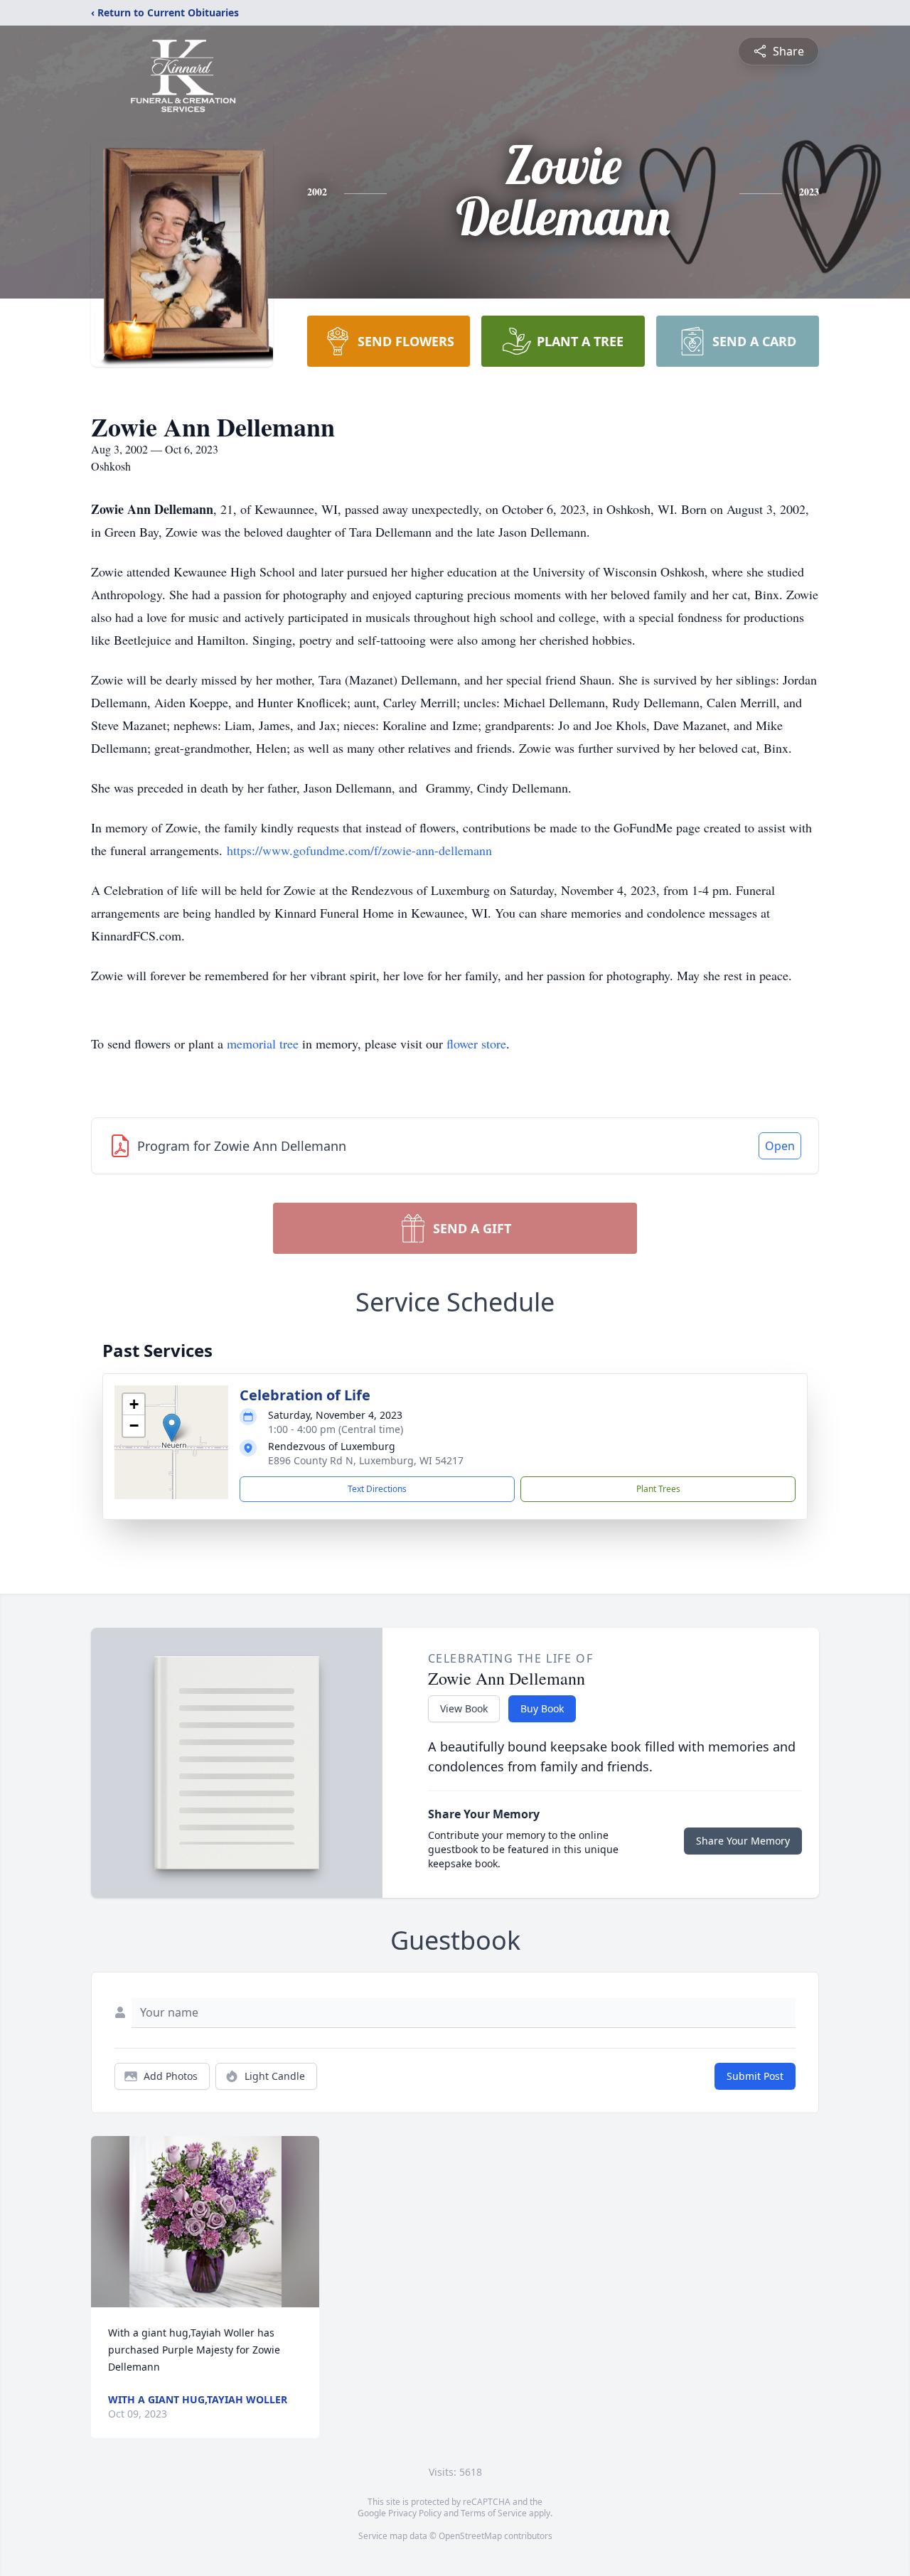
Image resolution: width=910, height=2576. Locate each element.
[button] (172, 1428)
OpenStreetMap (470, 2536)
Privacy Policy (415, 2513)
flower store (476, 1043)
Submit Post (755, 2076)
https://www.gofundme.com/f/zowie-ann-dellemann (359, 850)
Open (780, 1146)
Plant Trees (658, 1489)
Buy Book (542, 1708)
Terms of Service (494, 2513)
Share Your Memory (743, 1841)
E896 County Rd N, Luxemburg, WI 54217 (366, 1460)
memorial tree (263, 1043)
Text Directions (377, 1489)
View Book (464, 1708)
